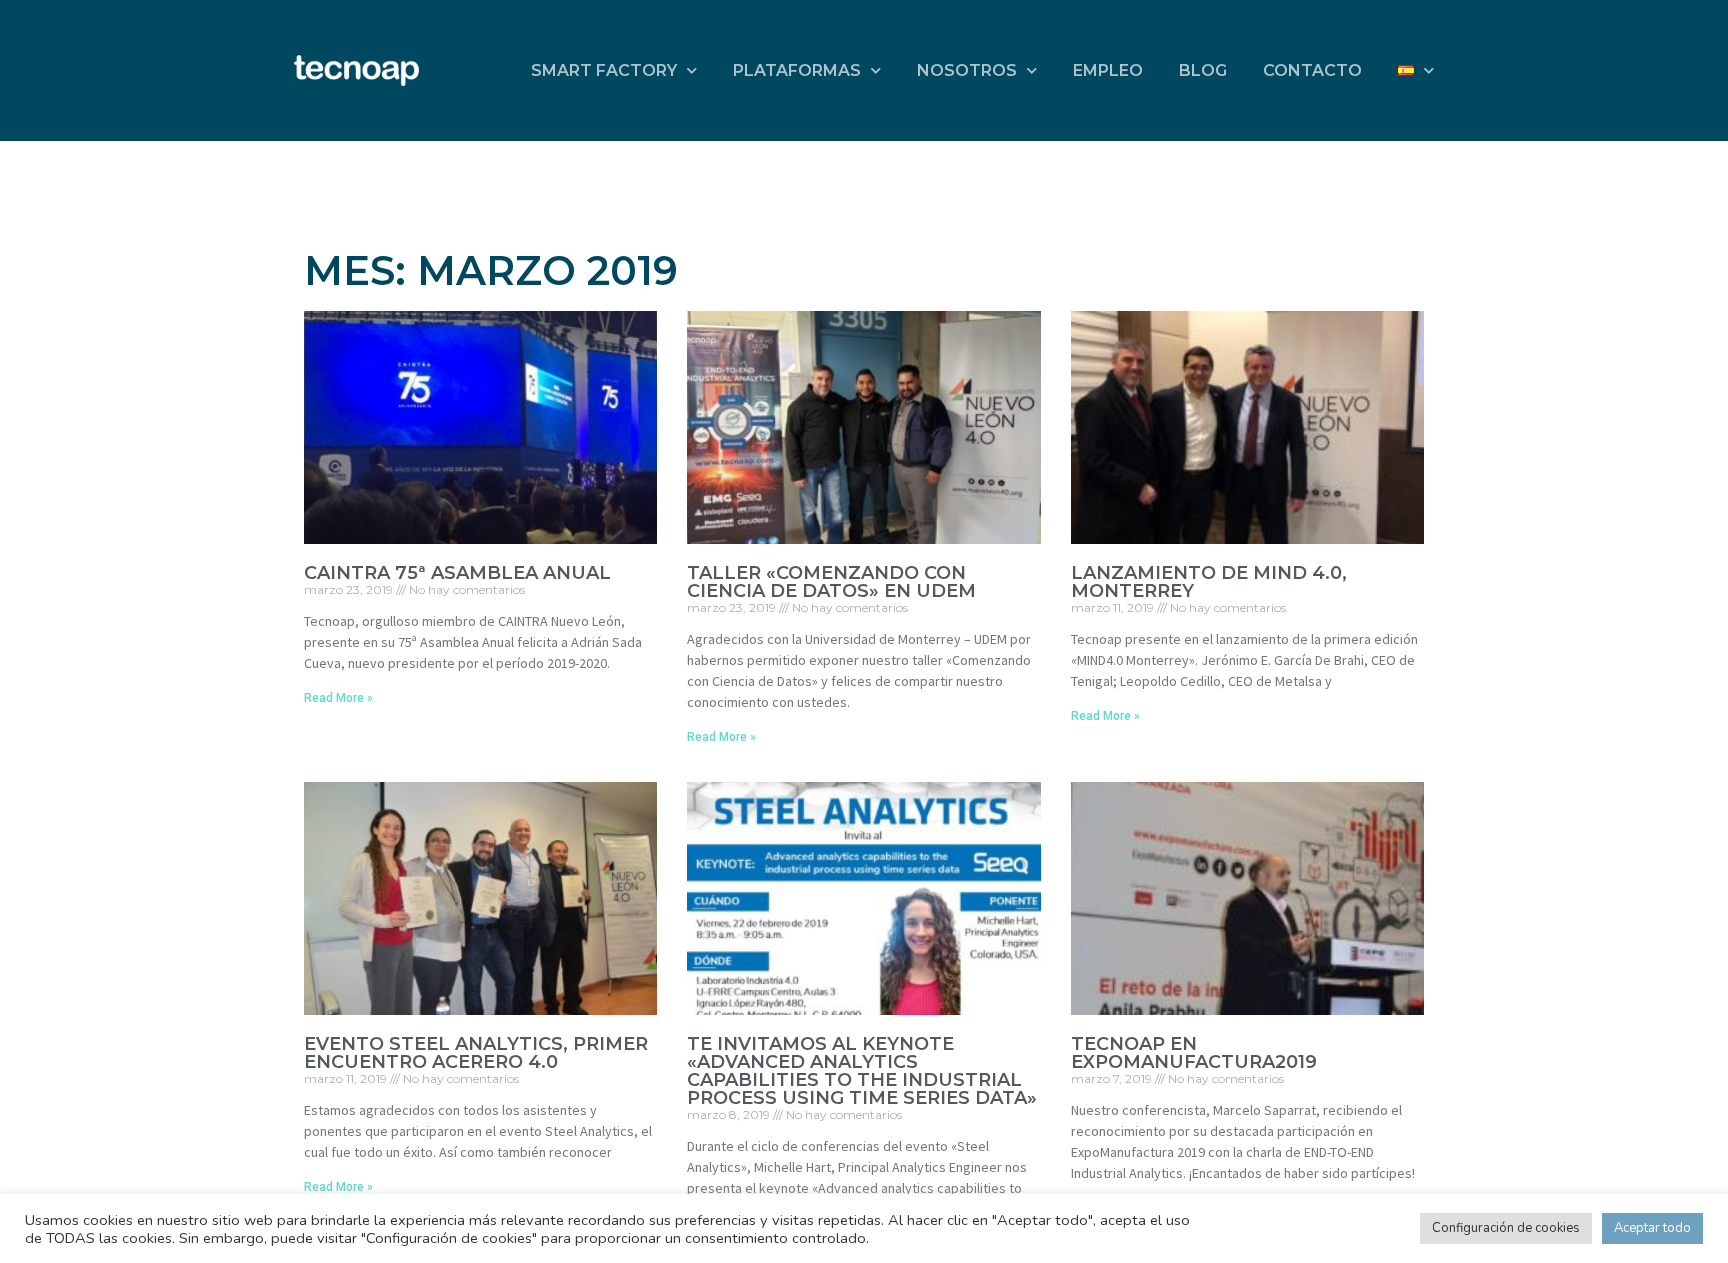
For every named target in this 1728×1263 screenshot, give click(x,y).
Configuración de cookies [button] (1506, 1228)
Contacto (1312, 70)
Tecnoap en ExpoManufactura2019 (1194, 1053)
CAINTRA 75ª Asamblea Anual (457, 573)
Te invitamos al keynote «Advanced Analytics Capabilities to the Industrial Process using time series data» (862, 1071)
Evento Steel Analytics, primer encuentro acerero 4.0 (476, 1053)
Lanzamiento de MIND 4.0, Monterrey (1209, 582)
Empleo (1108, 70)
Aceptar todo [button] (1652, 1228)
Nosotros (967, 70)
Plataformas (797, 70)
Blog (1203, 70)
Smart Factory (604, 70)
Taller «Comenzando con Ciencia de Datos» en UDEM (831, 582)
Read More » (338, 698)
